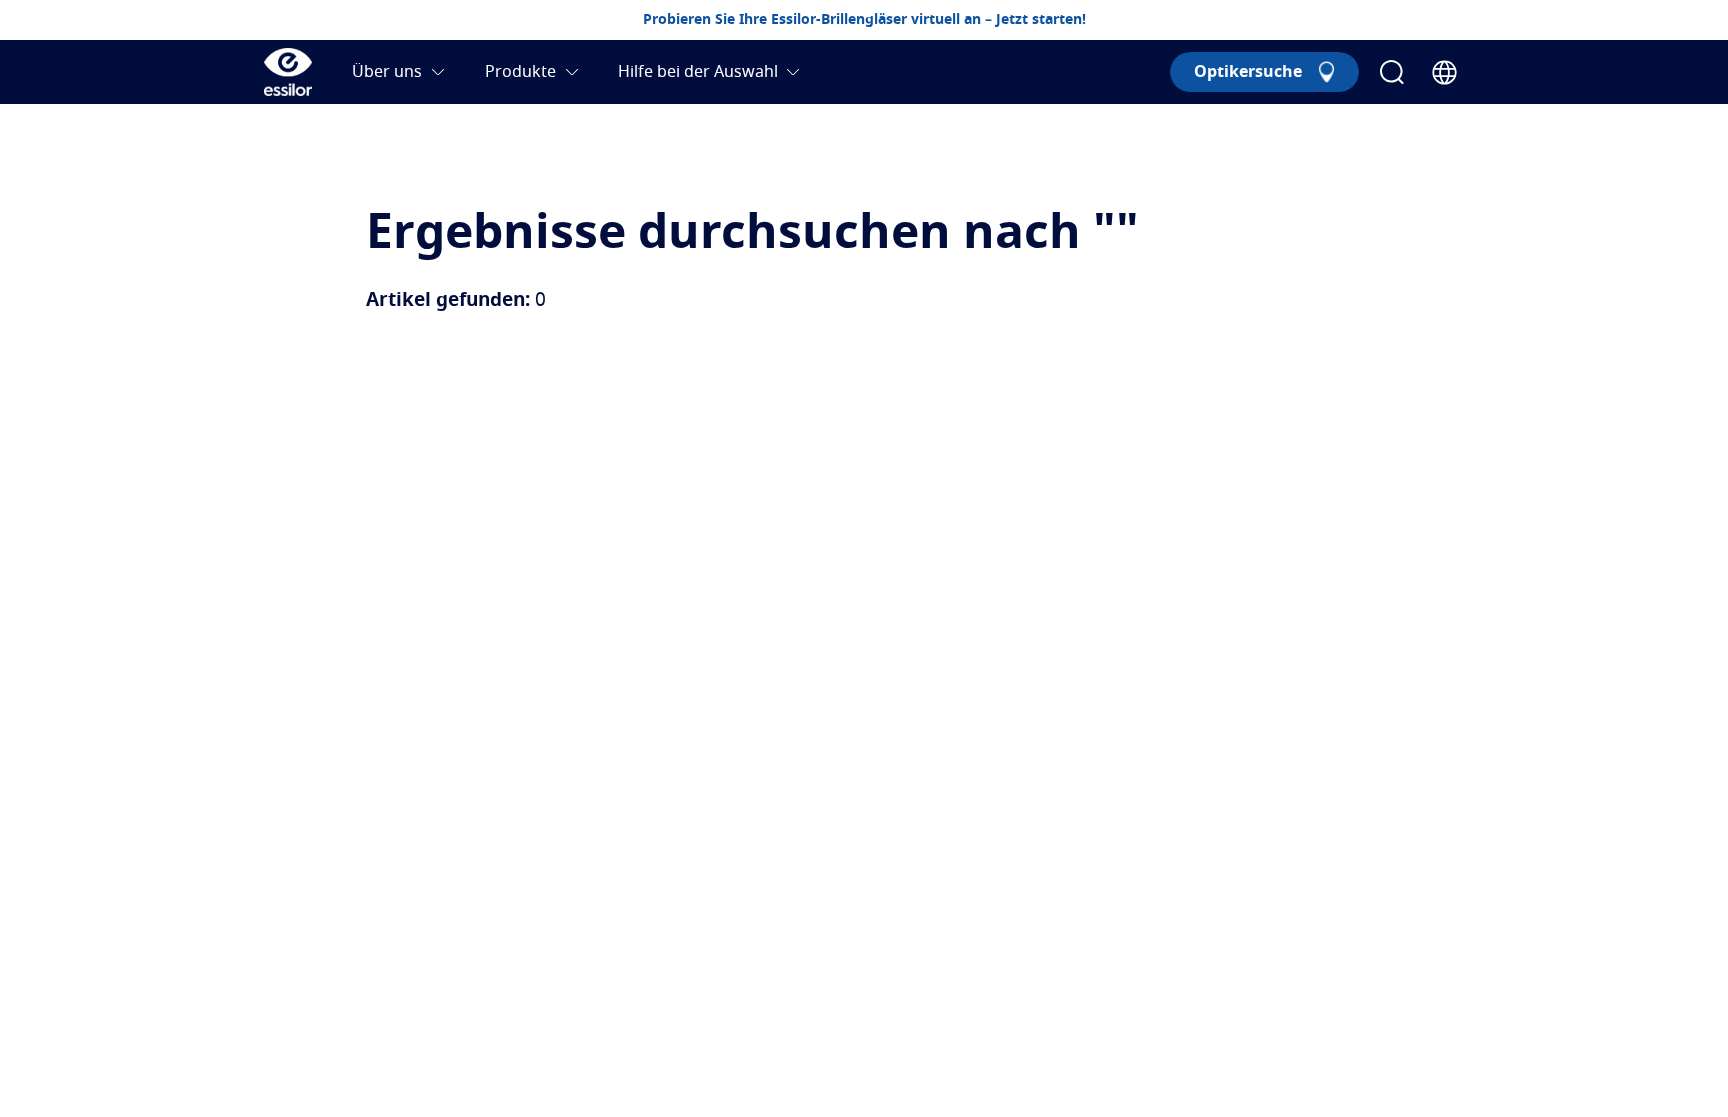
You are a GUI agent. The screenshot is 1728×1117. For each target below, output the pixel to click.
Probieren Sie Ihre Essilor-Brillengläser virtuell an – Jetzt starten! (864, 20)
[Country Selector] (1444, 72)
